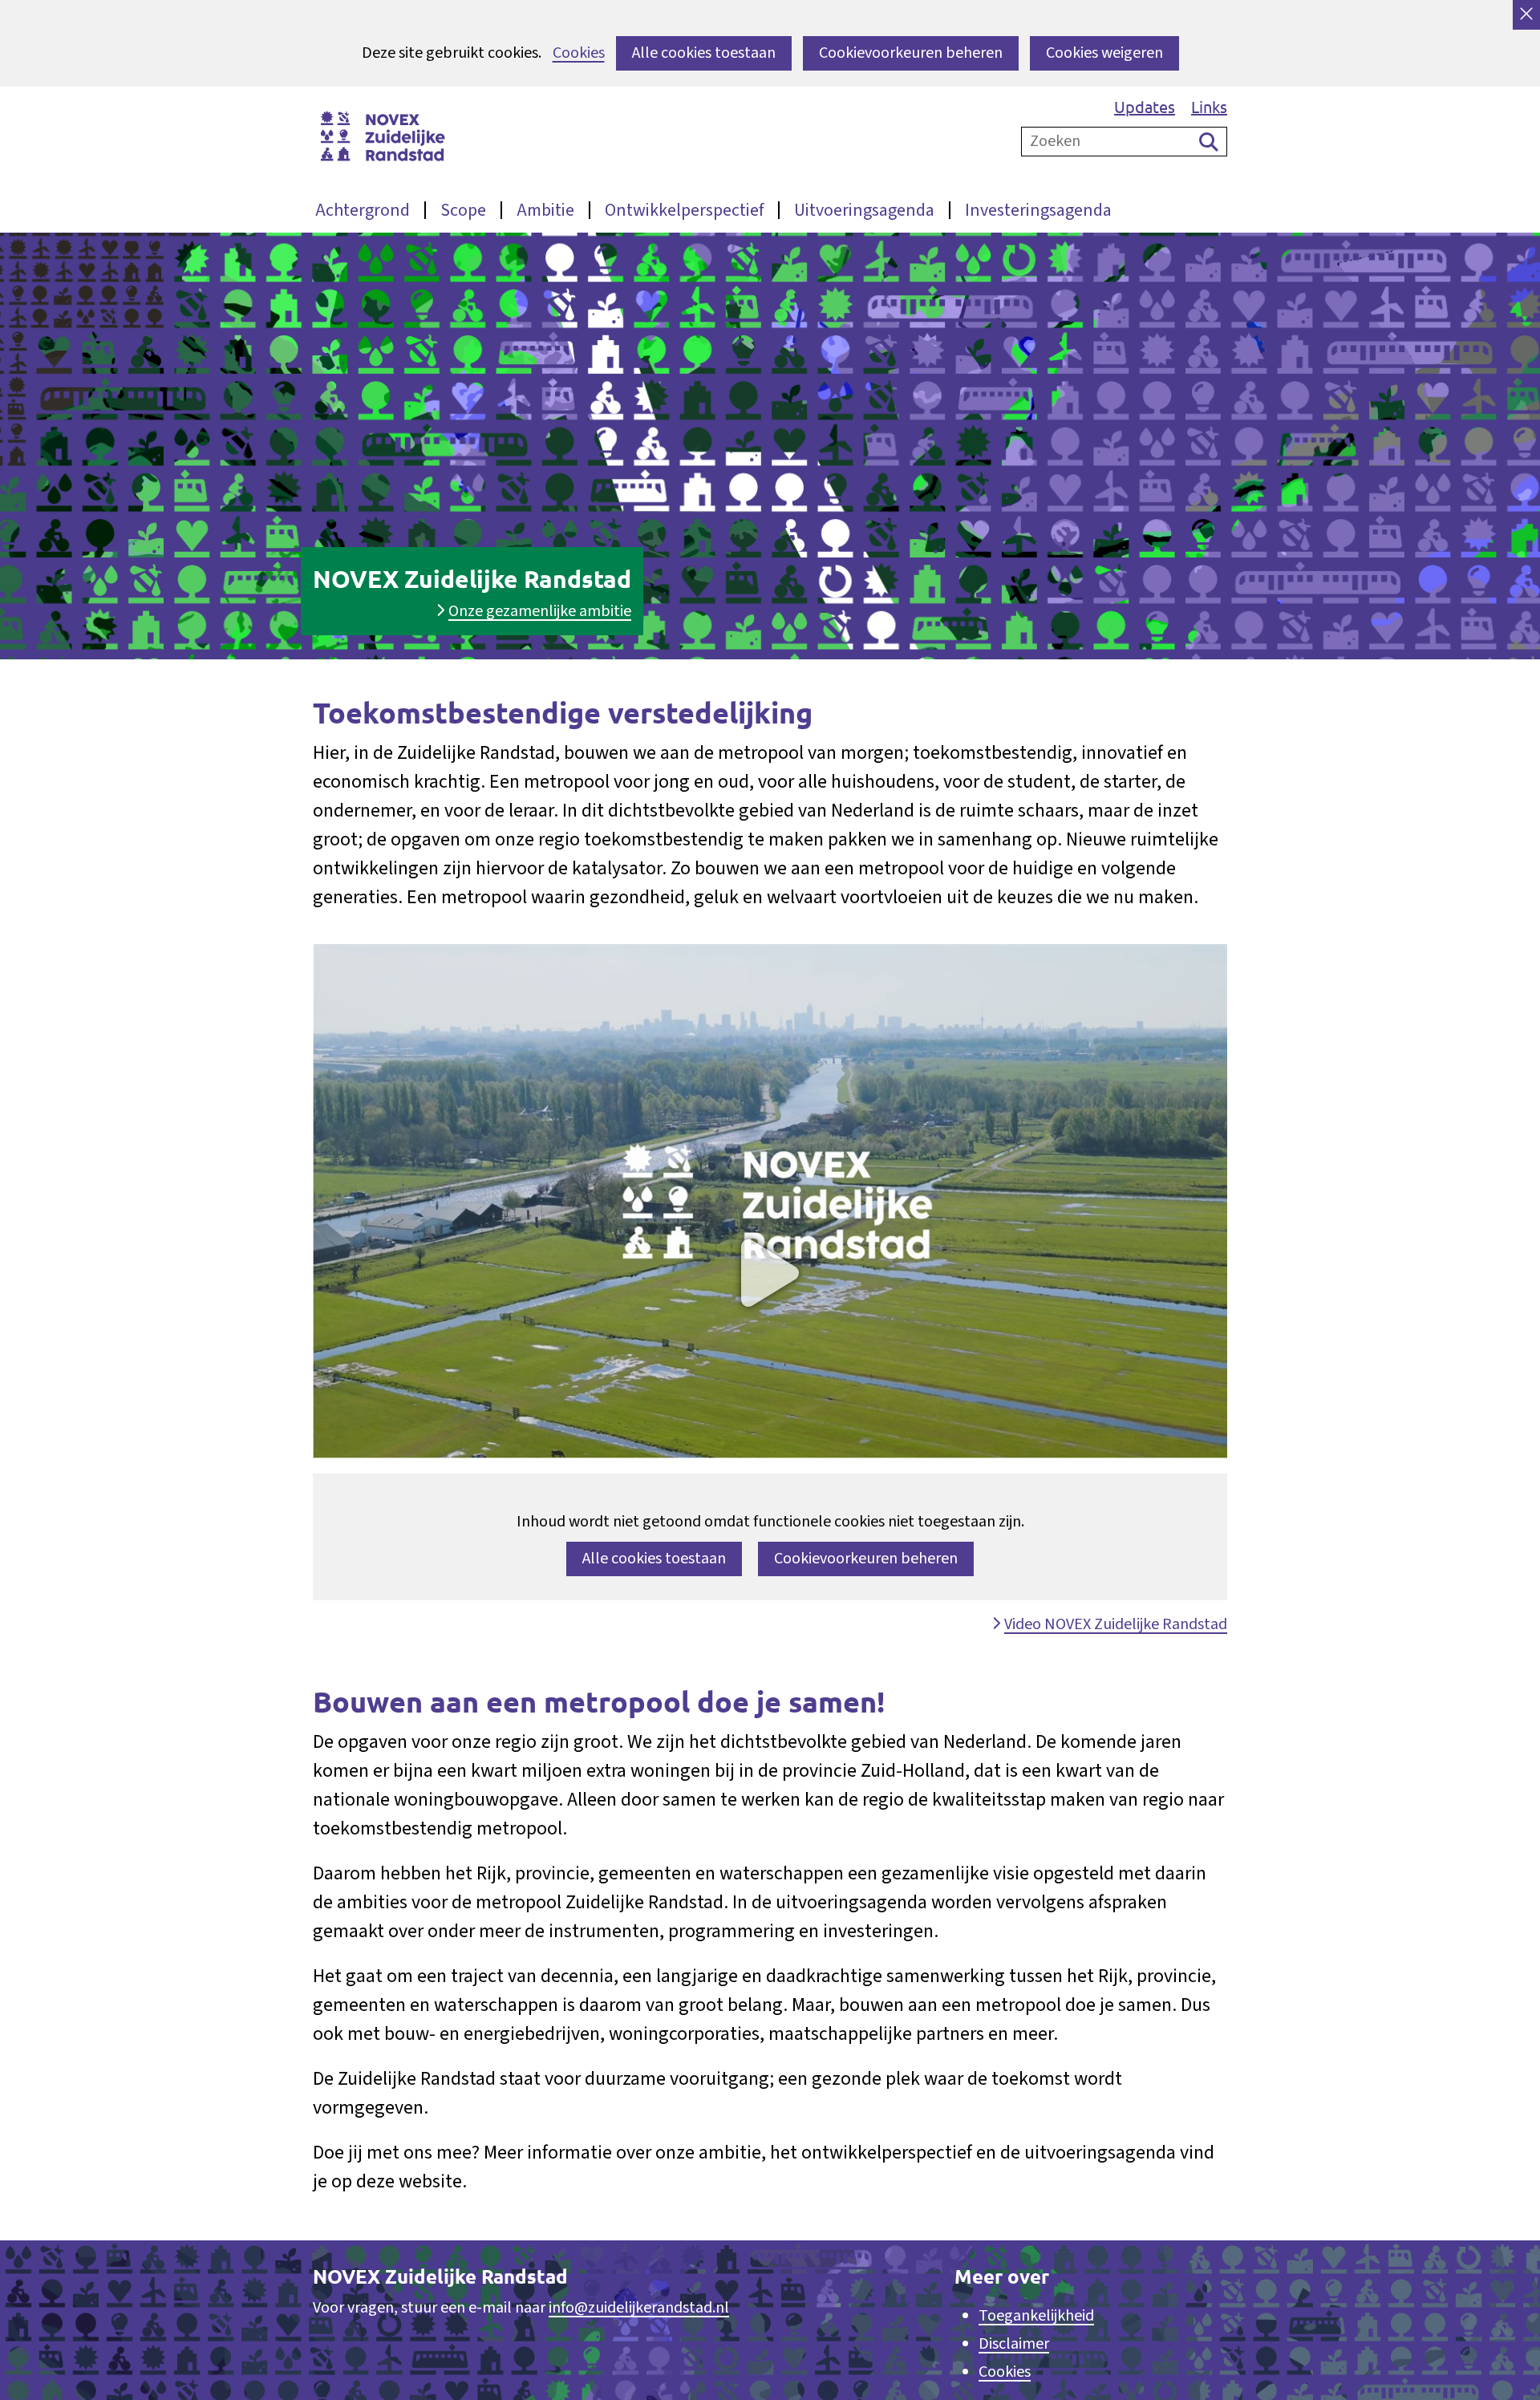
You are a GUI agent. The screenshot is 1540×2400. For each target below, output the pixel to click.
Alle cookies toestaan (704, 53)
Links (1209, 106)
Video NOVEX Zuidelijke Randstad (1115, 1624)
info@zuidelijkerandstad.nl (639, 2308)
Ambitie (545, 210)
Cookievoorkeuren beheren (911, 53)
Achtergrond (363, 210)
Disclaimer (1014, 2344)
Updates (1145, 106)
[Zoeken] (1209, 142)
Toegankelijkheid (1036, 2316)
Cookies (579, 53)
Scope (463, 210)
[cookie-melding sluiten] (1526, 15)
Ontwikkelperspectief (684, 210)
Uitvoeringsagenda (864, 210)
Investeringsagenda (1038, 210)
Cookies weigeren (1104, 53)
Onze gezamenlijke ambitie (540, 611)
